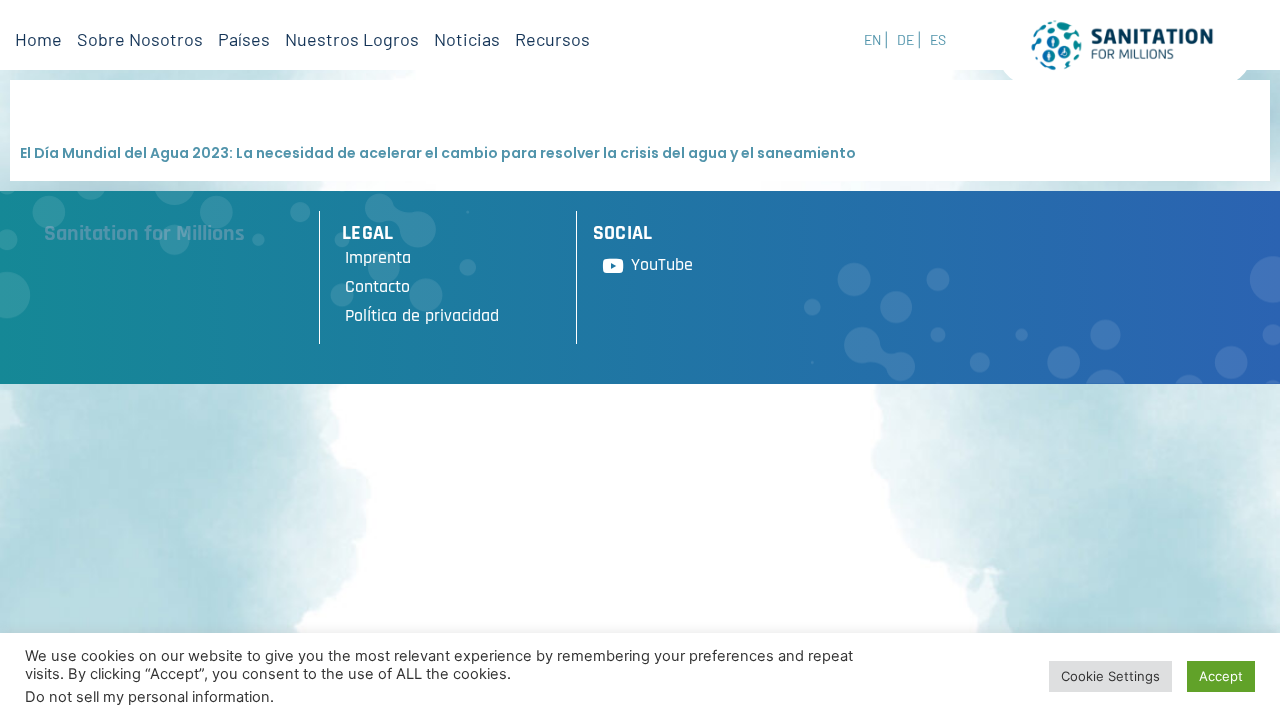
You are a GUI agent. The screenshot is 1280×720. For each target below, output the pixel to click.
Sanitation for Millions (144, 234)
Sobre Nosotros (140, 39)
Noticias (467, 39)
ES (938, 39)
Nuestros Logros (352, 39)
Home (38, 39)
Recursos (552, 39)
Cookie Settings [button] (1110, 676)
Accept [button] (1221, 676)
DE (905, 39)
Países (244, 39)
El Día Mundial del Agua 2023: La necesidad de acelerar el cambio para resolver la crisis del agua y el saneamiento (438, 153)
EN (872, 39)
